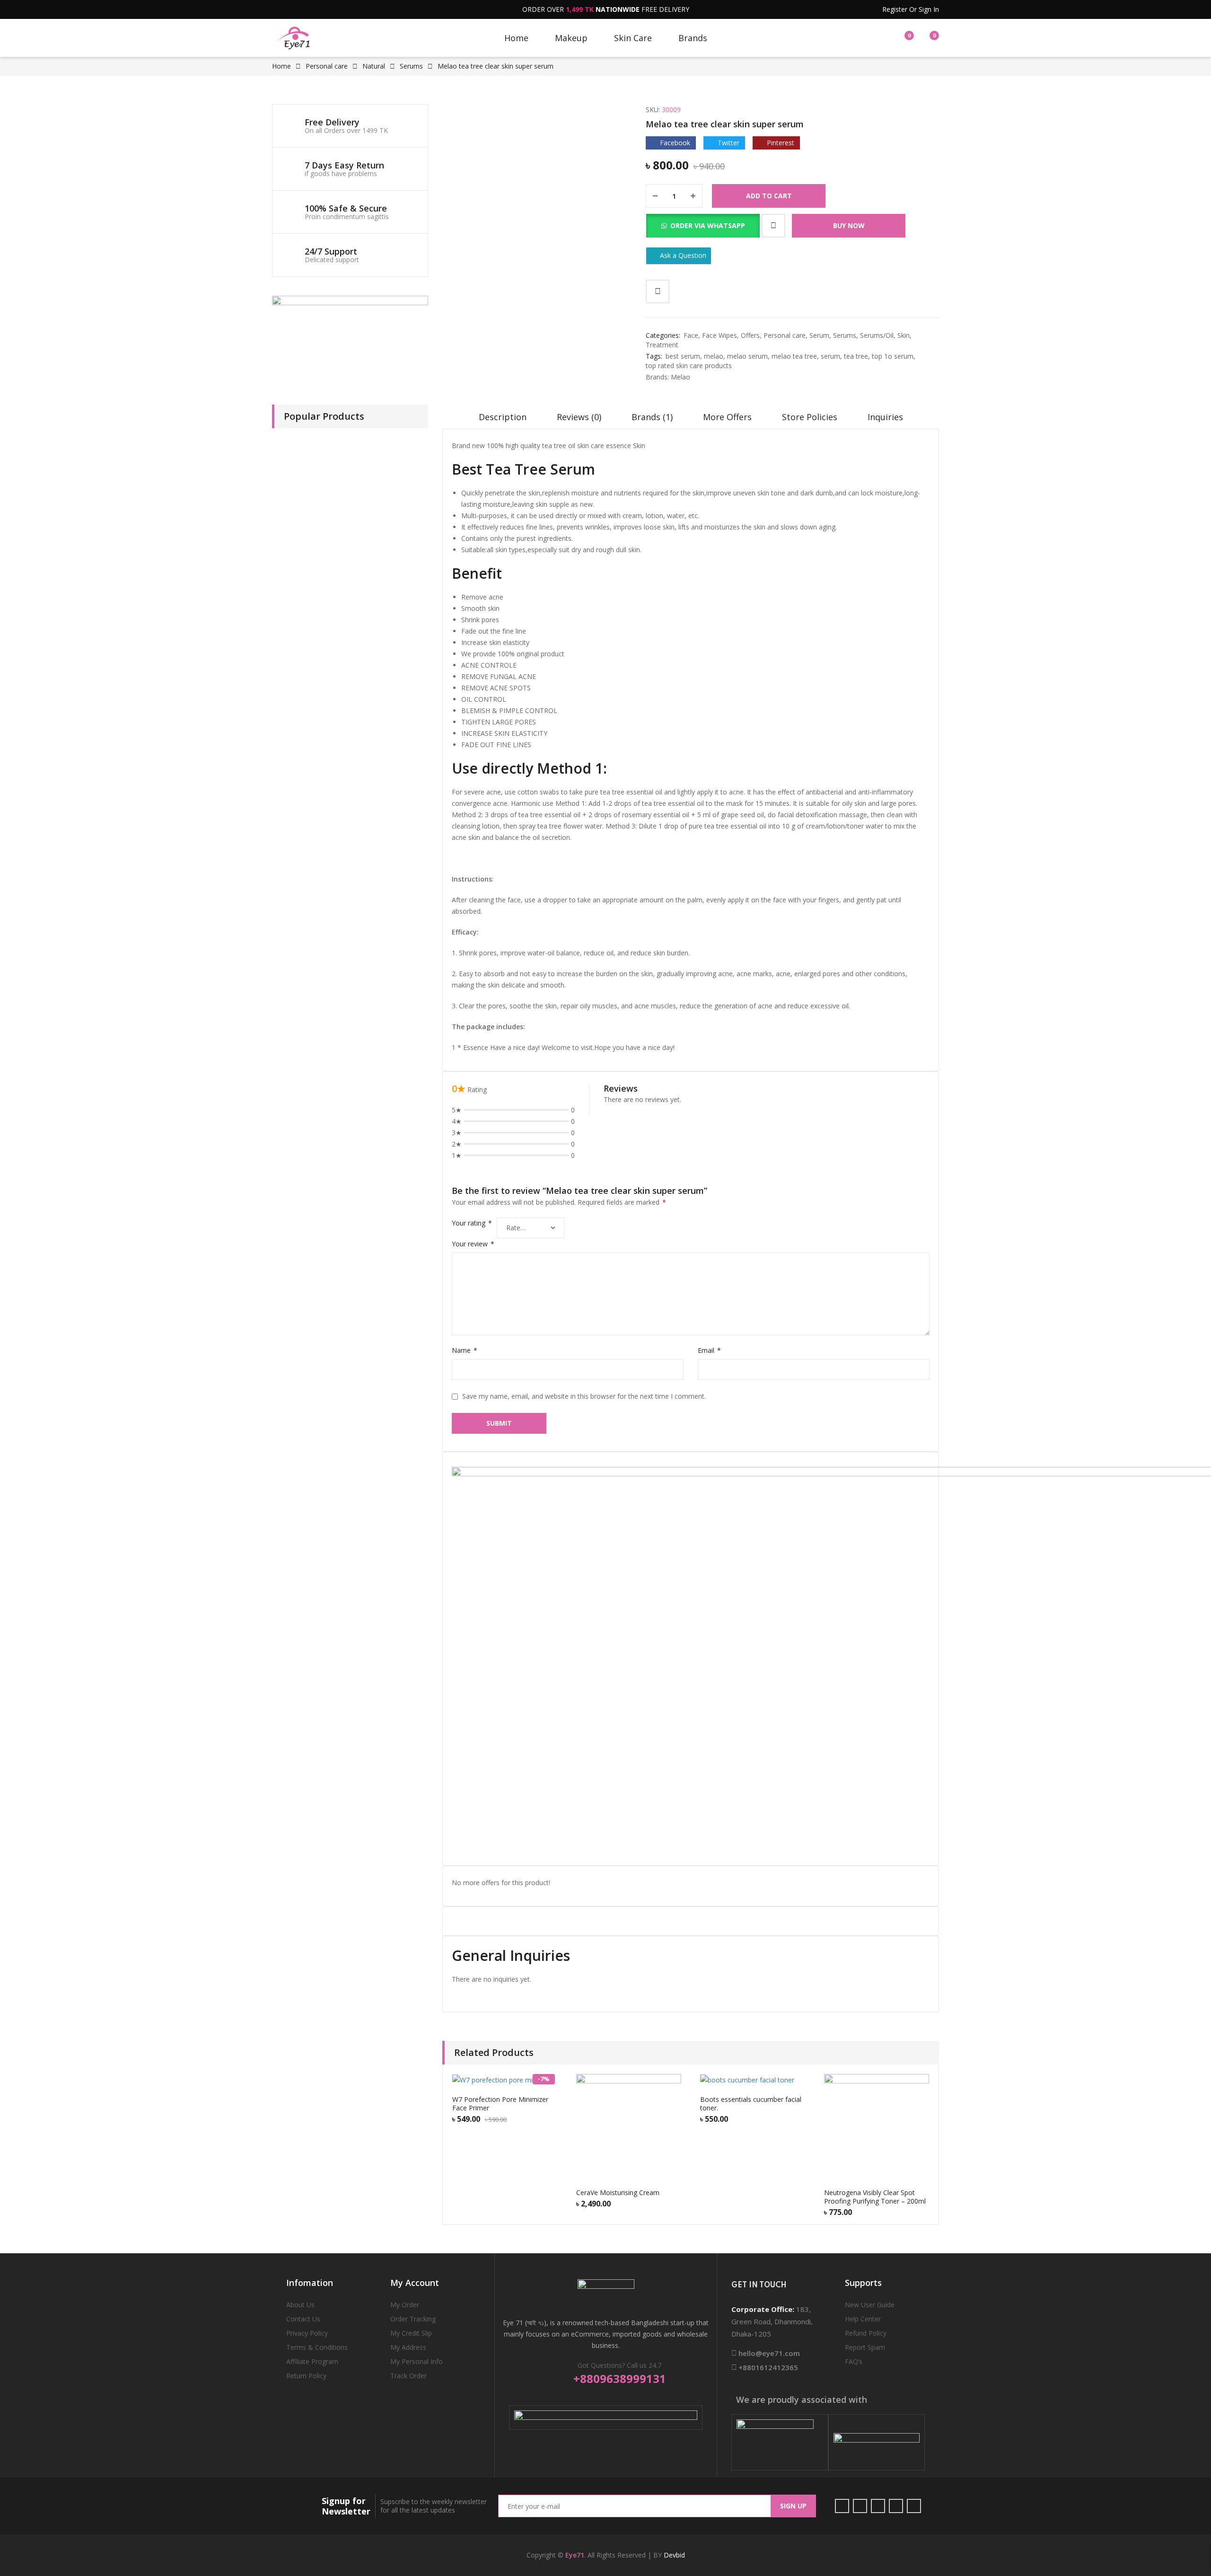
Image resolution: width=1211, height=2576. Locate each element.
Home (516, 38)
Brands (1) (652, 417)
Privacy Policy (307, 2333)
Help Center (863, 2319)
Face (691, 335)
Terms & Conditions (317, 2347)
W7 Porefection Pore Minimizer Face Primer (500, 2104)
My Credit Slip (411, 2333)
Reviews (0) (579, 417)
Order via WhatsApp (708, 225)
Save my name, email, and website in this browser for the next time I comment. (584, 1396)
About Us (300, 2305)
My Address (408, 2347)
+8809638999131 (620, 2379)
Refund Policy (866, 2333)
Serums (411, 66)
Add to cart (769, 196)
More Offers (727, 417)
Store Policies (810, 417)
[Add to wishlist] (773, 226)
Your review (473, 1244)
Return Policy (306, 2376)
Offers (750, 335)
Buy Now (849, 225)
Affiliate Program (312, 2361)
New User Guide (870, 2305)
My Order (405, 2305)
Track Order (408, 2376)
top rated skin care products (689, 366)
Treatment (662, 345)
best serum (683, 356)
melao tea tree (794, 356)
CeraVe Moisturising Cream (618, 2192)
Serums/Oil (877, 335)
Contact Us (303, 2319)
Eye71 (575, 2555)
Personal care (327, 66)
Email (709, 1350)
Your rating (472, 1223)
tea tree (856, 356)
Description (503, 417)
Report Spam (865, 2347)
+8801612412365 (767, 2367)
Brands (693, 38)
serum (830, 356)
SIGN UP (793, 2506)
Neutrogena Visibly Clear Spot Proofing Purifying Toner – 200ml (875, 2197)
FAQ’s (854, 2361)
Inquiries (885, 417)
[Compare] (658, 291)
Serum (819, 335)
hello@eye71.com (768, 2353)
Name (465, 1350)
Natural (374, 66)
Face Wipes (720, 335)
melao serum (747, 356)
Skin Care (633, 38)
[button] (703, 222)
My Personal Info (417, 2361)
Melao (680, 377)
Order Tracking (413, 2319)
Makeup (571, 38)
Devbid (674, 2555)
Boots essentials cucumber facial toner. (751, 2104)
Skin (904, 335)
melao (714, 356)
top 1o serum (893, 356)
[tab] (503, 420)
